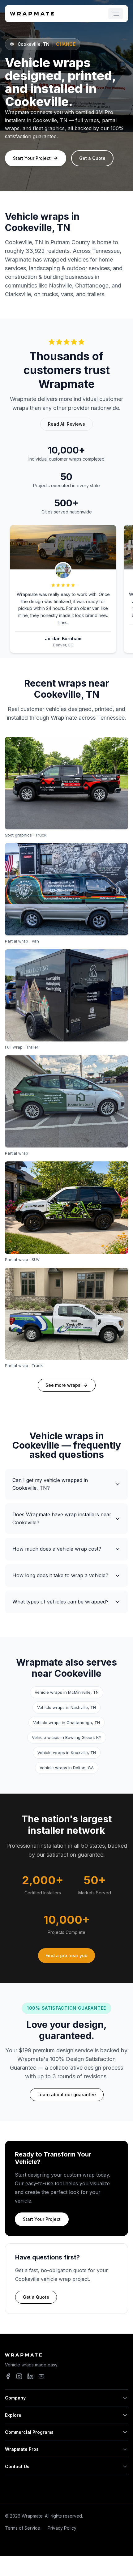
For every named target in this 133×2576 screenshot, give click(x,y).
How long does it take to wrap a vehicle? (60, 1575)
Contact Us (17, 2466)
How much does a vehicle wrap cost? (57, 1549)
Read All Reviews (66, 424)
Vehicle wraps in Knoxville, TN (67, 1752)
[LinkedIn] (30, 2376)
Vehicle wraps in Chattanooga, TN (66, 1722)
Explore (13, 2415)
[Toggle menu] (116, 14)
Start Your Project (32, 158)
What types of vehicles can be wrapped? (60, 1602)
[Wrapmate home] (32, 14)
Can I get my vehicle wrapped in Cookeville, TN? (50, 1484)
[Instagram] (19, 2376)
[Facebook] (8, 2376)
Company (15, 2398)
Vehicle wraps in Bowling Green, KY (67, 1737)
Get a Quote (92, 158)
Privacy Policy (62, 2528)
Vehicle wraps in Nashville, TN (66, 1707)
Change (66, 44)
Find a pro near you (66, 1955)
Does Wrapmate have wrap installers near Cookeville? (62, 1518)
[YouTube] (41, 2376)
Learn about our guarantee (67, 2095)
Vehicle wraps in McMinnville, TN (67, 1692)
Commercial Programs (29, 2432)
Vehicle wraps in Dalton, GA (67, 1768)
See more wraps (63, 1385)
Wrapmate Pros (22, 2449)
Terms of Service (23, 2528)
